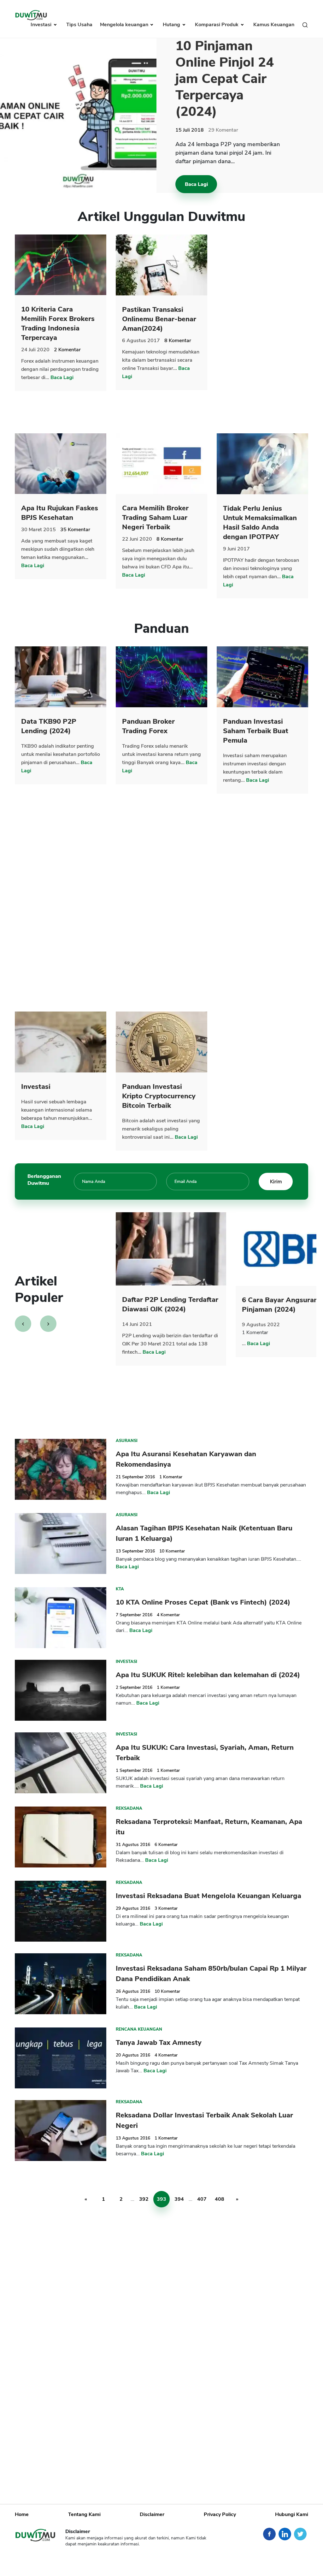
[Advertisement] (264, 329)
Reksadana (129, 1808)
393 (161, 2199)
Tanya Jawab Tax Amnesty (159, 2043)
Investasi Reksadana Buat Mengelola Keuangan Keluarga (208, 1896)
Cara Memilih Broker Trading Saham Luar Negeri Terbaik (155, 518)
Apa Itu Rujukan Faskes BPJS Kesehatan (60, 513)
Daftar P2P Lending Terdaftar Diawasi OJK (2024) (170, 1304)
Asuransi (127, 1441)
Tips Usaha (79, 25)
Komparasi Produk (217, 25)
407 (202, 2199)
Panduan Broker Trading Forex (148, 726)
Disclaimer (152, 2514)
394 (179, 2199)
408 (220, 2199)
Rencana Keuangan (139, 2029)
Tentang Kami (84, 2514)
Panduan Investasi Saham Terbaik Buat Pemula (256, 731)
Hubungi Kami (292, 2514)
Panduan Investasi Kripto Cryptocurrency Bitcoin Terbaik (159, 1096)
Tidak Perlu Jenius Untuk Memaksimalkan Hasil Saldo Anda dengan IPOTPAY (260, 523)
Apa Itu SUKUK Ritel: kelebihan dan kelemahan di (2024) (208, 1675)
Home (22, 2514)
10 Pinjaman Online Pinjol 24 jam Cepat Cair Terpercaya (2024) (225, 79)
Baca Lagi (196, 184)
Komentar (223, 130)
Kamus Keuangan (274, 25)
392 (144, 2199)
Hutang (172, 25)
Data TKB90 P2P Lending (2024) (49, 726)
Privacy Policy (220, 2514)
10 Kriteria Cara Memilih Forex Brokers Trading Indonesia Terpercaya (58, 323)
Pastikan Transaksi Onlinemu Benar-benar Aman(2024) (159, 319)
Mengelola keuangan (125, 25)
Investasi (42, 25)
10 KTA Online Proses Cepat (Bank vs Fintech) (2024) (203, 1602)
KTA (120, 1589)
